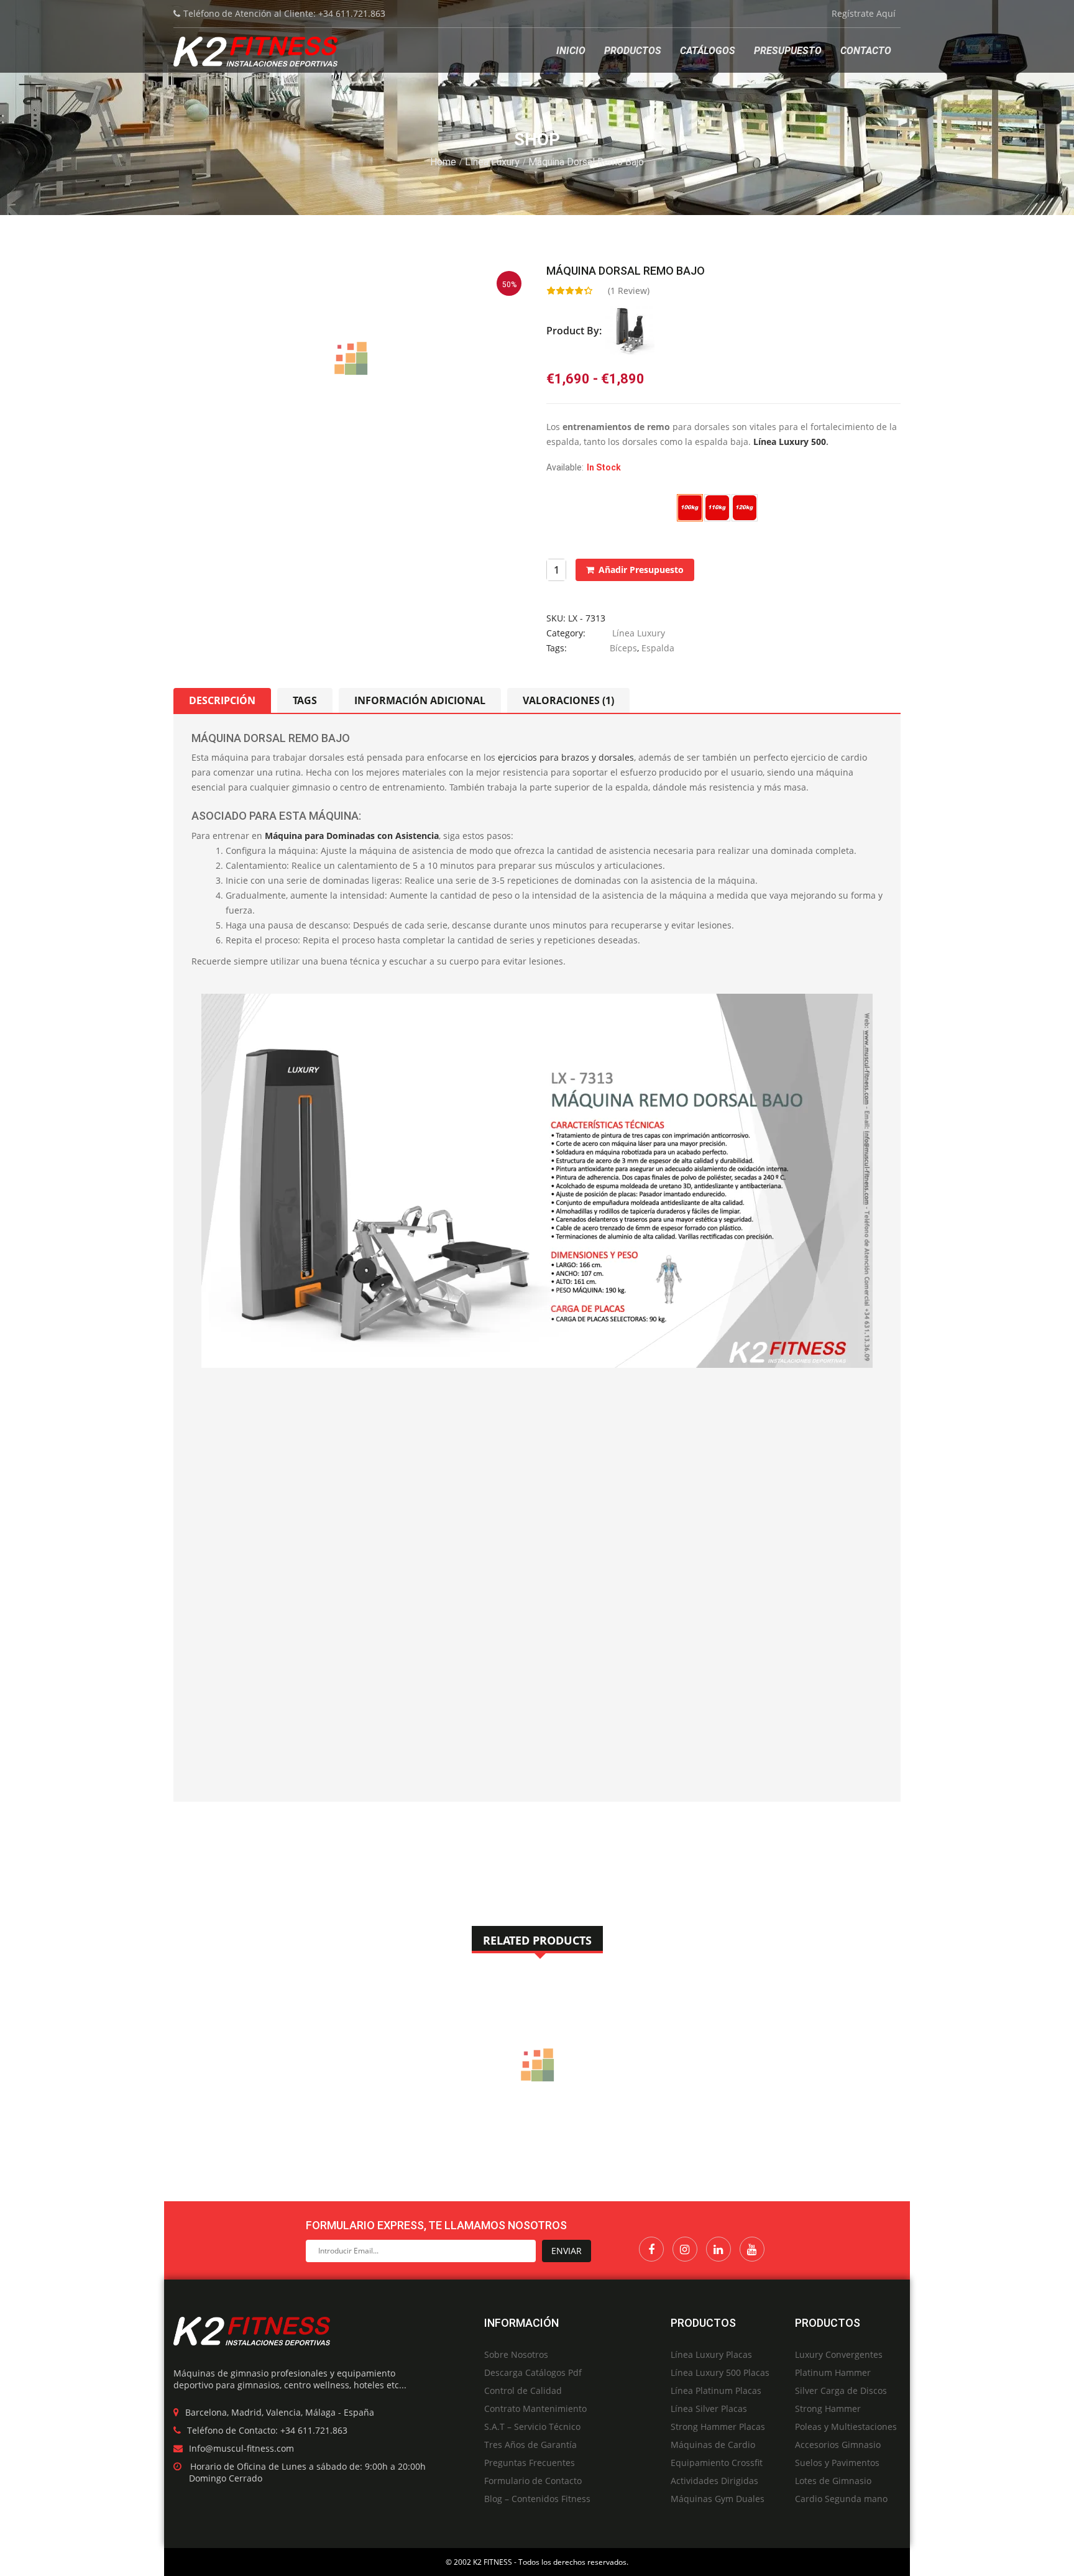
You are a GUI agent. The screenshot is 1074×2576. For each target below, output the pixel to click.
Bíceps (623, 648)
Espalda (658, 648)
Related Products (537, 1940)
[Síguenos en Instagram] (685, 2249)
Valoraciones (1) (568, 700)
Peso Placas (570, 501)
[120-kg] (745, 507)
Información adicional (420, 700)
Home (443, 162)
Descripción (222, 700)
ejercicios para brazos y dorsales (566, 757)
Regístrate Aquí (864, 13)
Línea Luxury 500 (790, 442)
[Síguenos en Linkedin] (718, 2249)
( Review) (629, 291)
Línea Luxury (492, 162)
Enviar (567, 2251)
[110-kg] (717, 507)
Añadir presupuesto (641, 570)
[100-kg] (690, 507)
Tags (305, 700)
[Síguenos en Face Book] (651, 2249)
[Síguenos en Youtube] (752, 2249)
